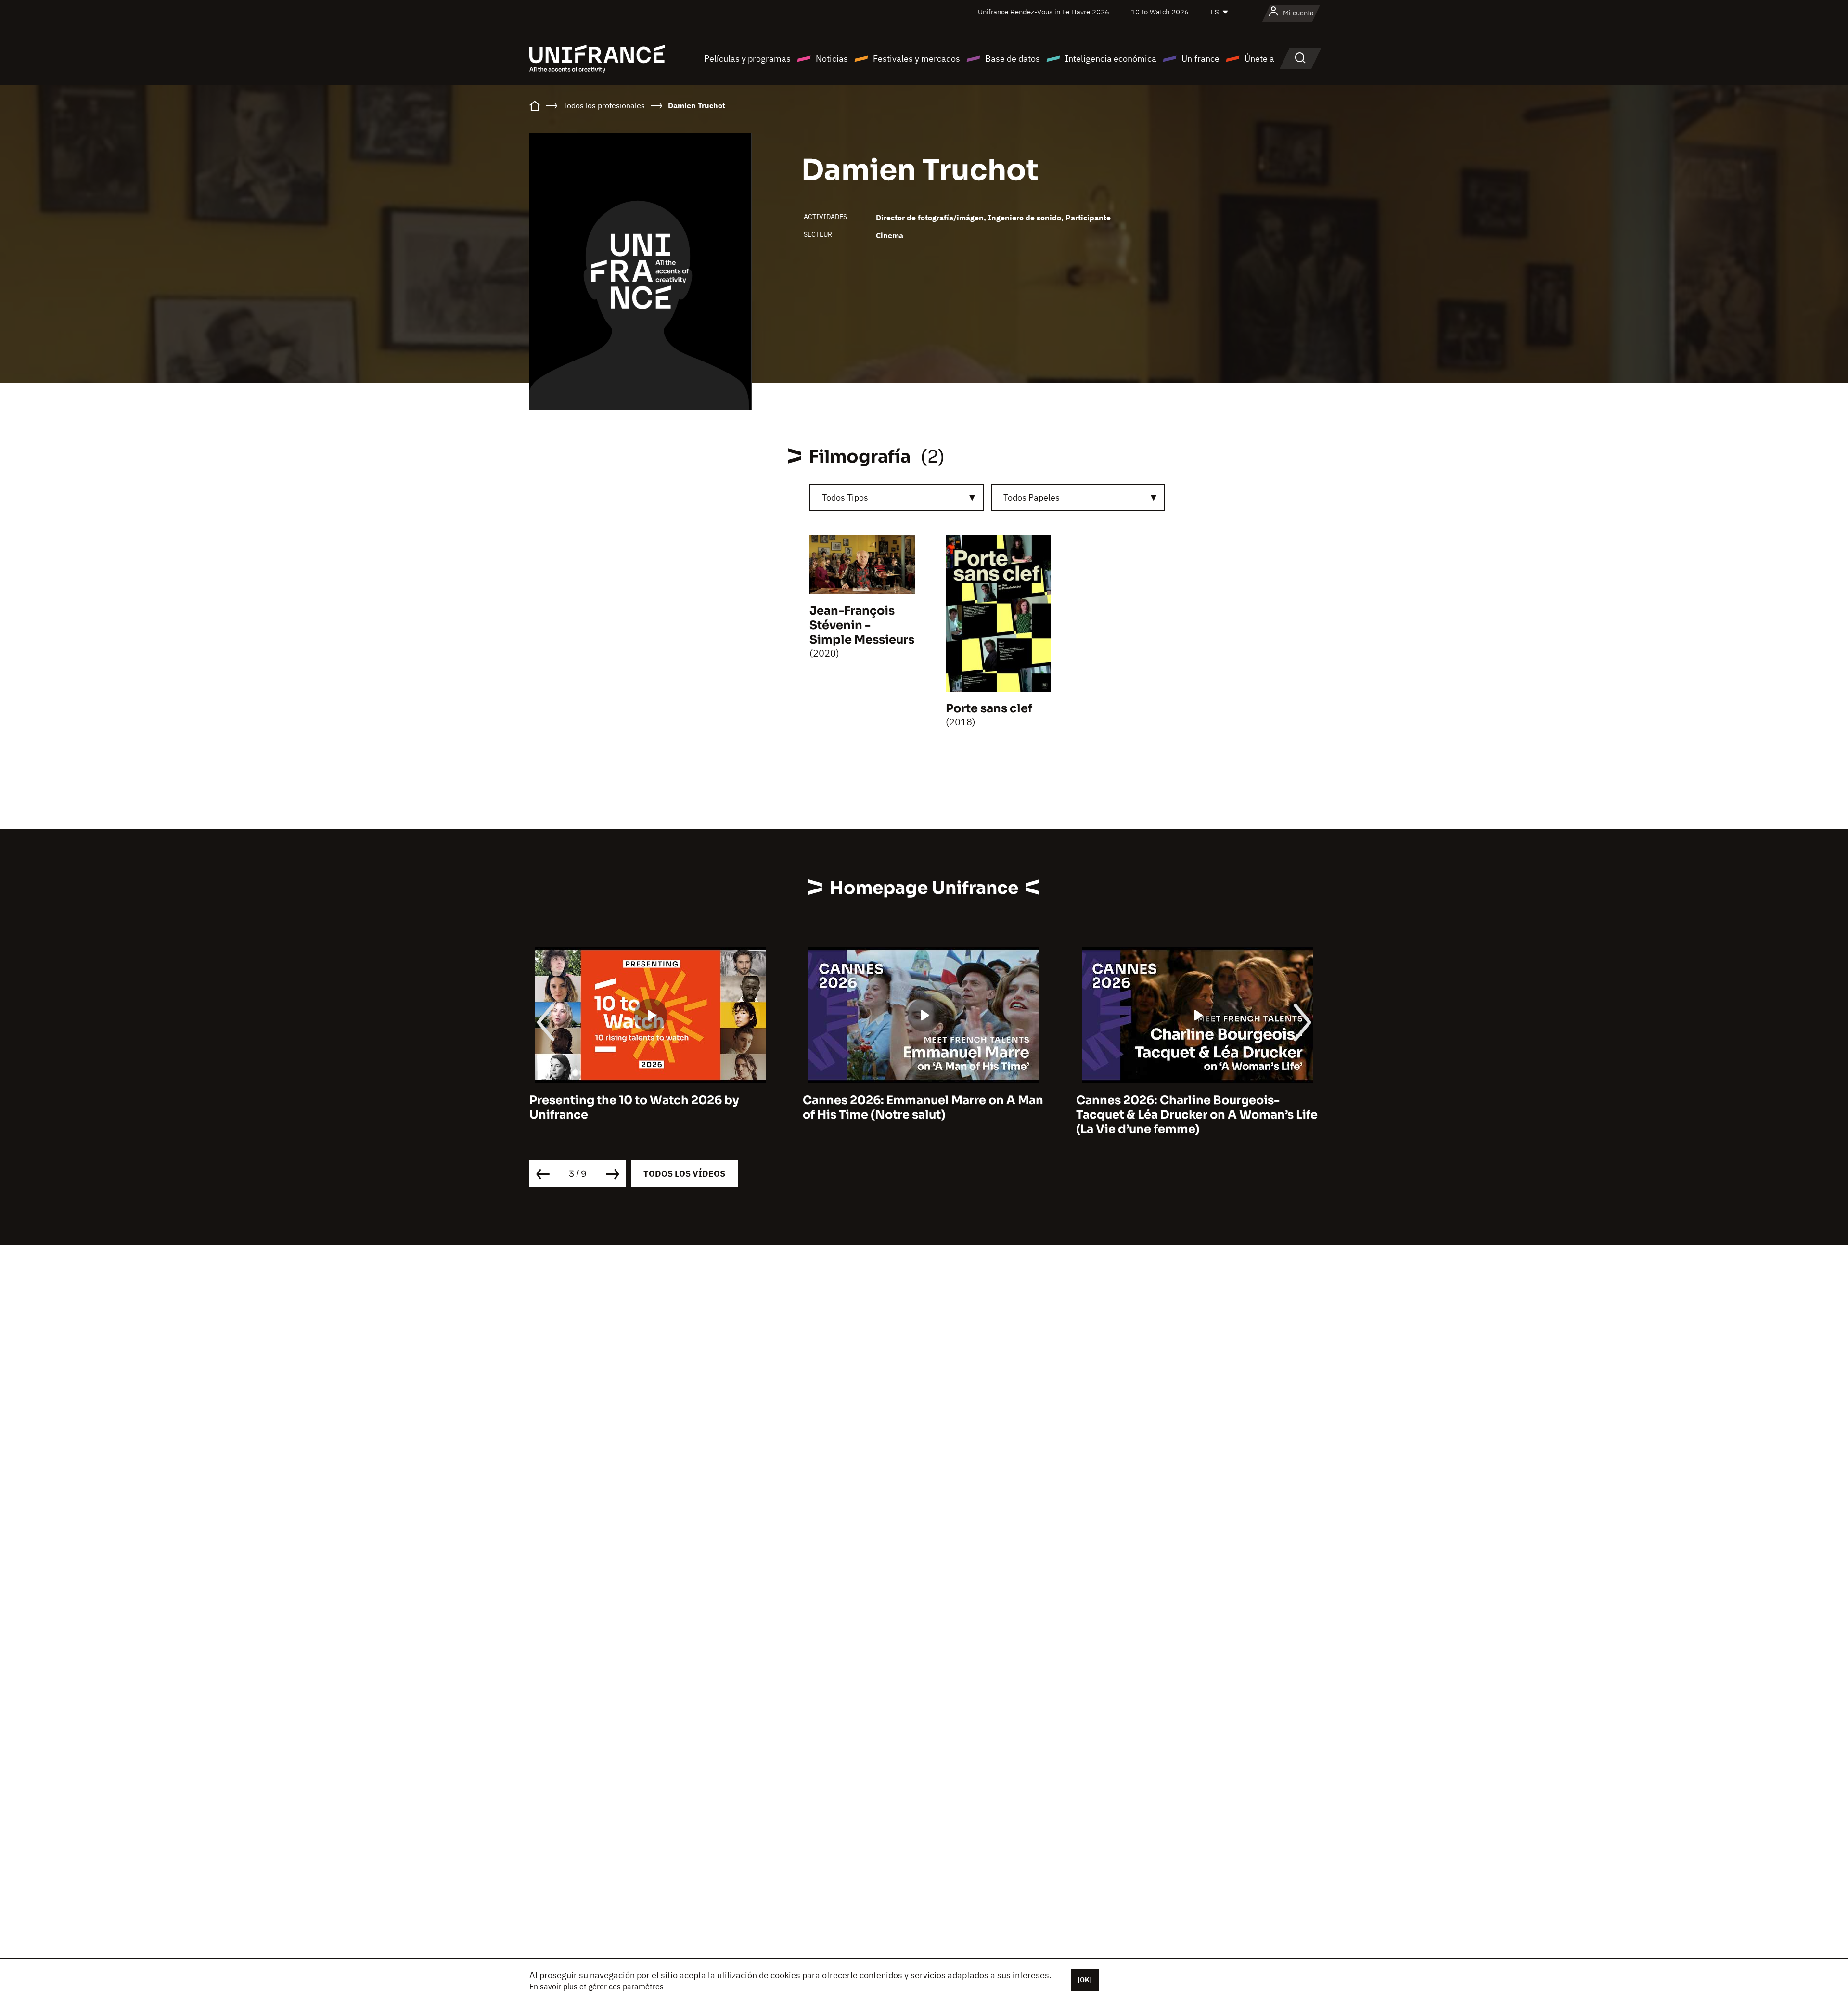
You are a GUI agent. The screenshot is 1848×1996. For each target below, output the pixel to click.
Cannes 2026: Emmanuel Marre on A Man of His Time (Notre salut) (650, 1107)
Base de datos (1013, 58)
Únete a (1259, 58)
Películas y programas (747, 58)
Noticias (832, 58)
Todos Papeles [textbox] (1032, 497)
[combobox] (897, 498)
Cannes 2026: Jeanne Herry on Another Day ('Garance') (1192, 1107)
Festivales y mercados (917, 58)
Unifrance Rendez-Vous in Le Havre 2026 (1044, 12)
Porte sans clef (989, 708)
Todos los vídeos (684, 1174)
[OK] (1085, 1980)
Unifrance (1200, 58)
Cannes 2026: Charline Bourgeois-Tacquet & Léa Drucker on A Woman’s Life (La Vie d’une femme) (924, 1115)
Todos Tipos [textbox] (845, 497)
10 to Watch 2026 (1160, 12)
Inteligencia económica (1111, 58)
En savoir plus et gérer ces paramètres (597, 1986)
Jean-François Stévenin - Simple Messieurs (862, 625)
